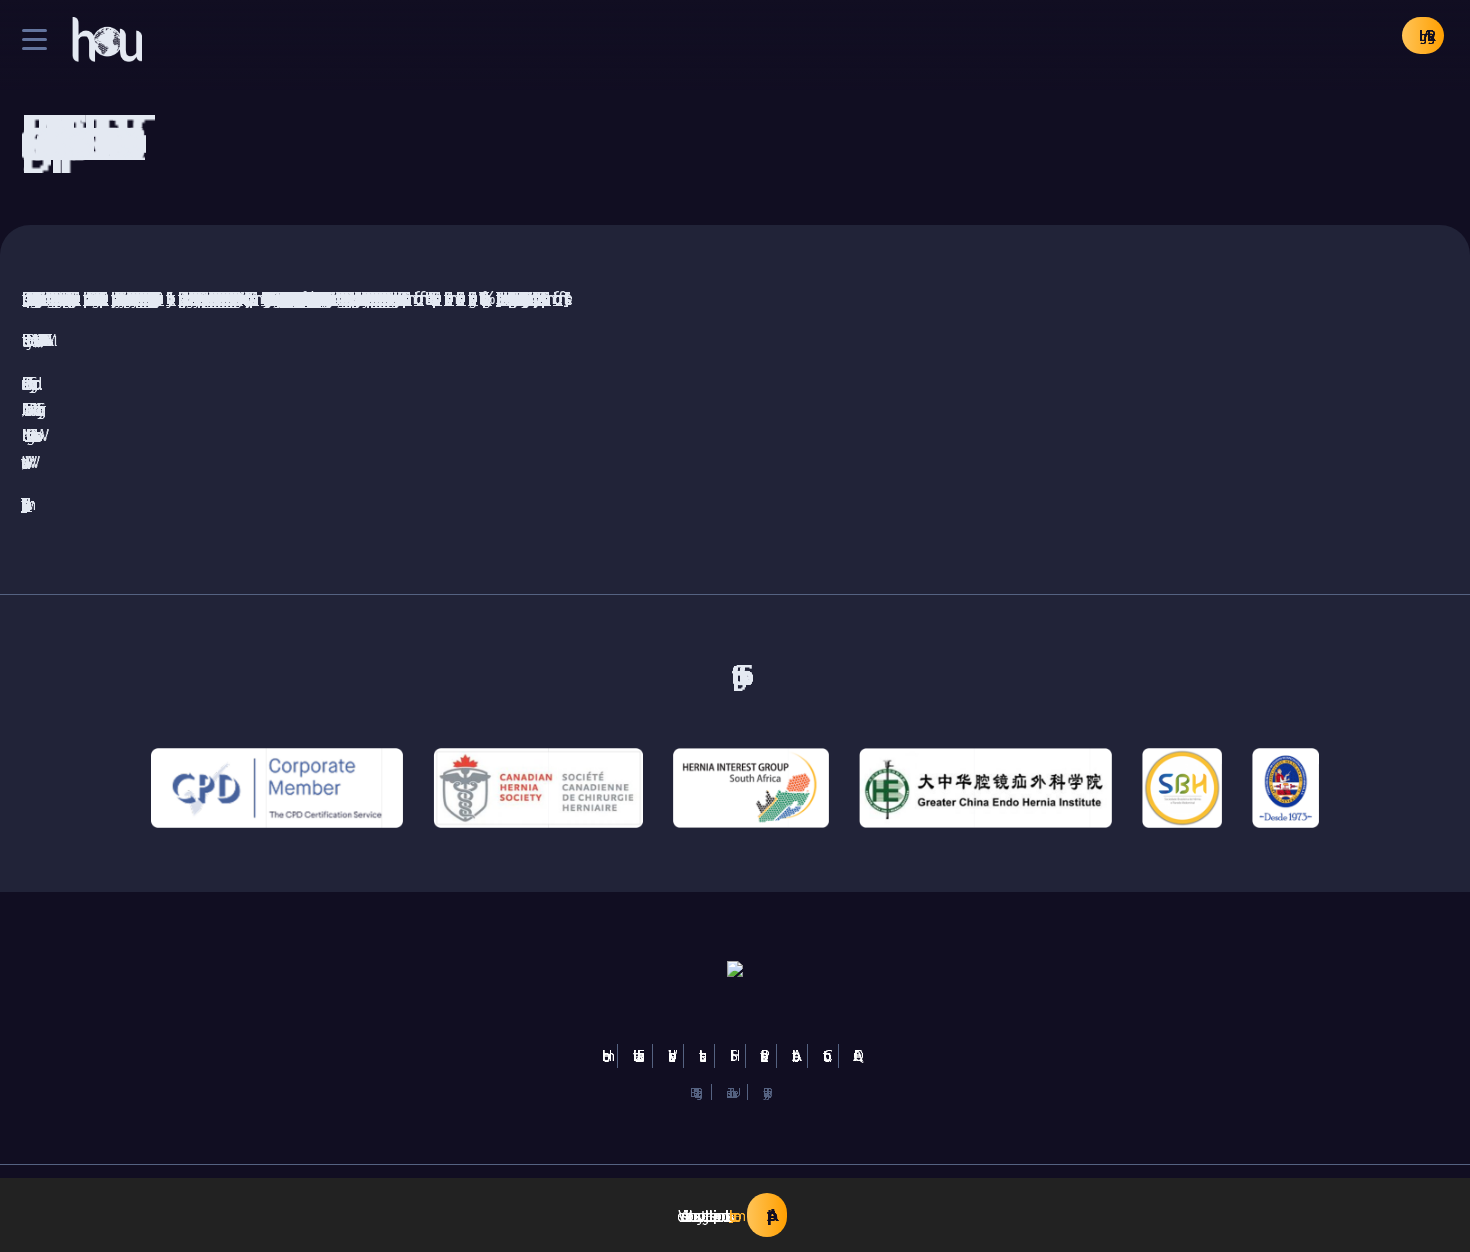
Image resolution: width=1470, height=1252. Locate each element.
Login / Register (1423, 35)
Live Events (635, 1055)
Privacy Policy (764, 1092)
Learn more (731, 1215)
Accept (767, 1215)
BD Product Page (693, 1092)
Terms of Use (729, 1092)
